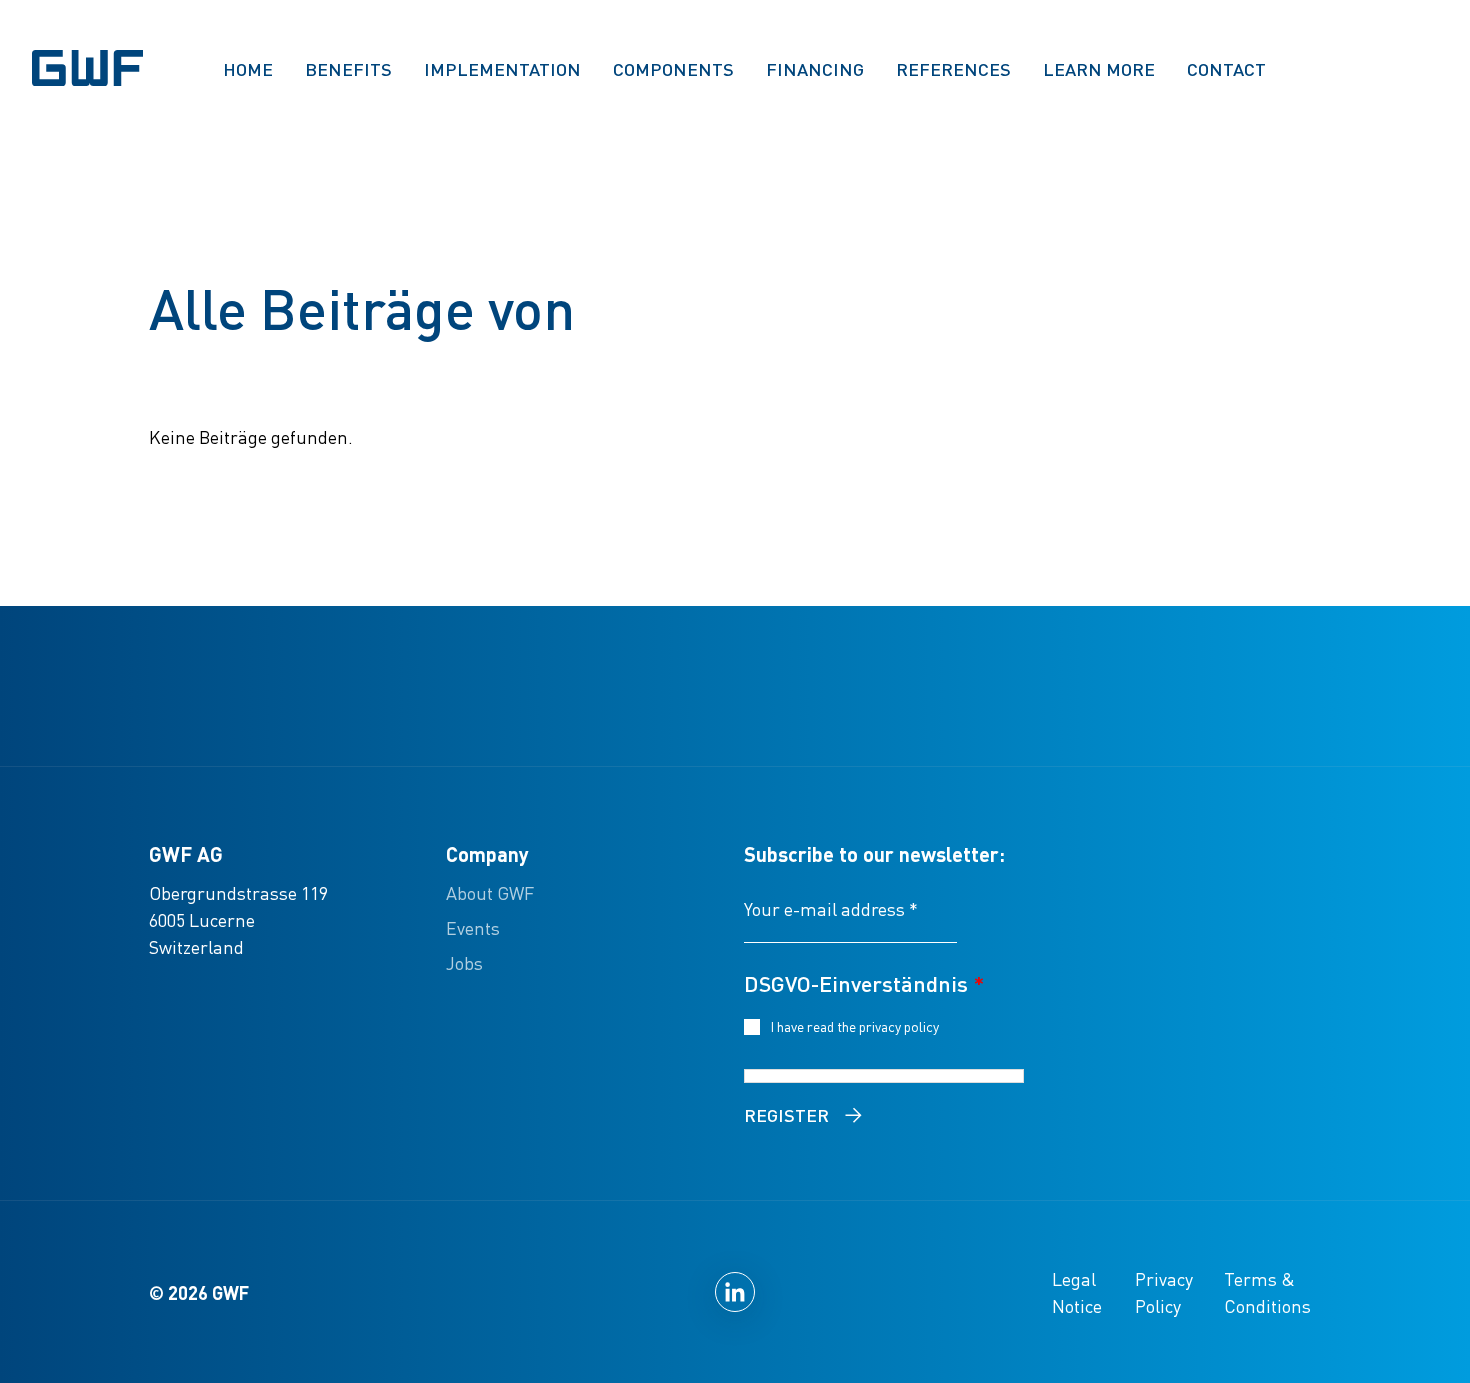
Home (248, 68)
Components (673, 68)
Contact (1226, 68)
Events (473, 927)
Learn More (1099, 68)
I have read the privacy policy (858, 1026)
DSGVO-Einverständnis (864, 983)
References (953, 68)
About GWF (490, 892)
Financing (815, 68)
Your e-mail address (831, 908)
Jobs (464, 962)
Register (786, 1114)
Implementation (502, 68)
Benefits (348, 68)
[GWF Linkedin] (735, 1292)
